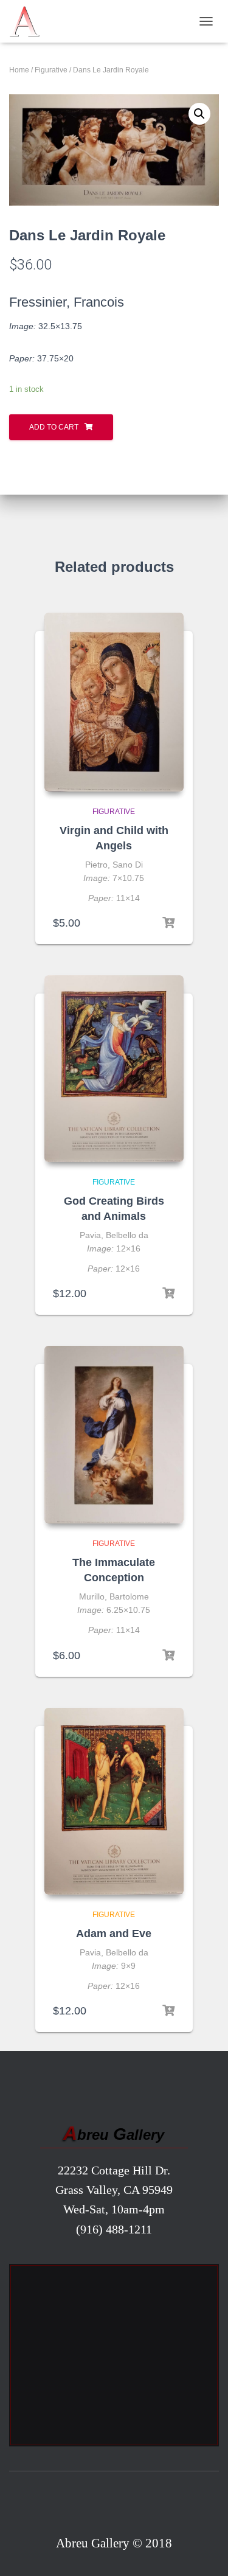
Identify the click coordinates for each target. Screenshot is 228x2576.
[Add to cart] (168, 923)
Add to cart (54, 427)
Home (19, 70)
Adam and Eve (114, 1934)
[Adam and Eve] (114, 1801)
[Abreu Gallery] (29, 21)
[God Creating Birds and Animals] (114, 1069)
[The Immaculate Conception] (114, 1435)
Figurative (51, 70)
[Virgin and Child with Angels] (114, 702)
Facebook (114, 2505)
